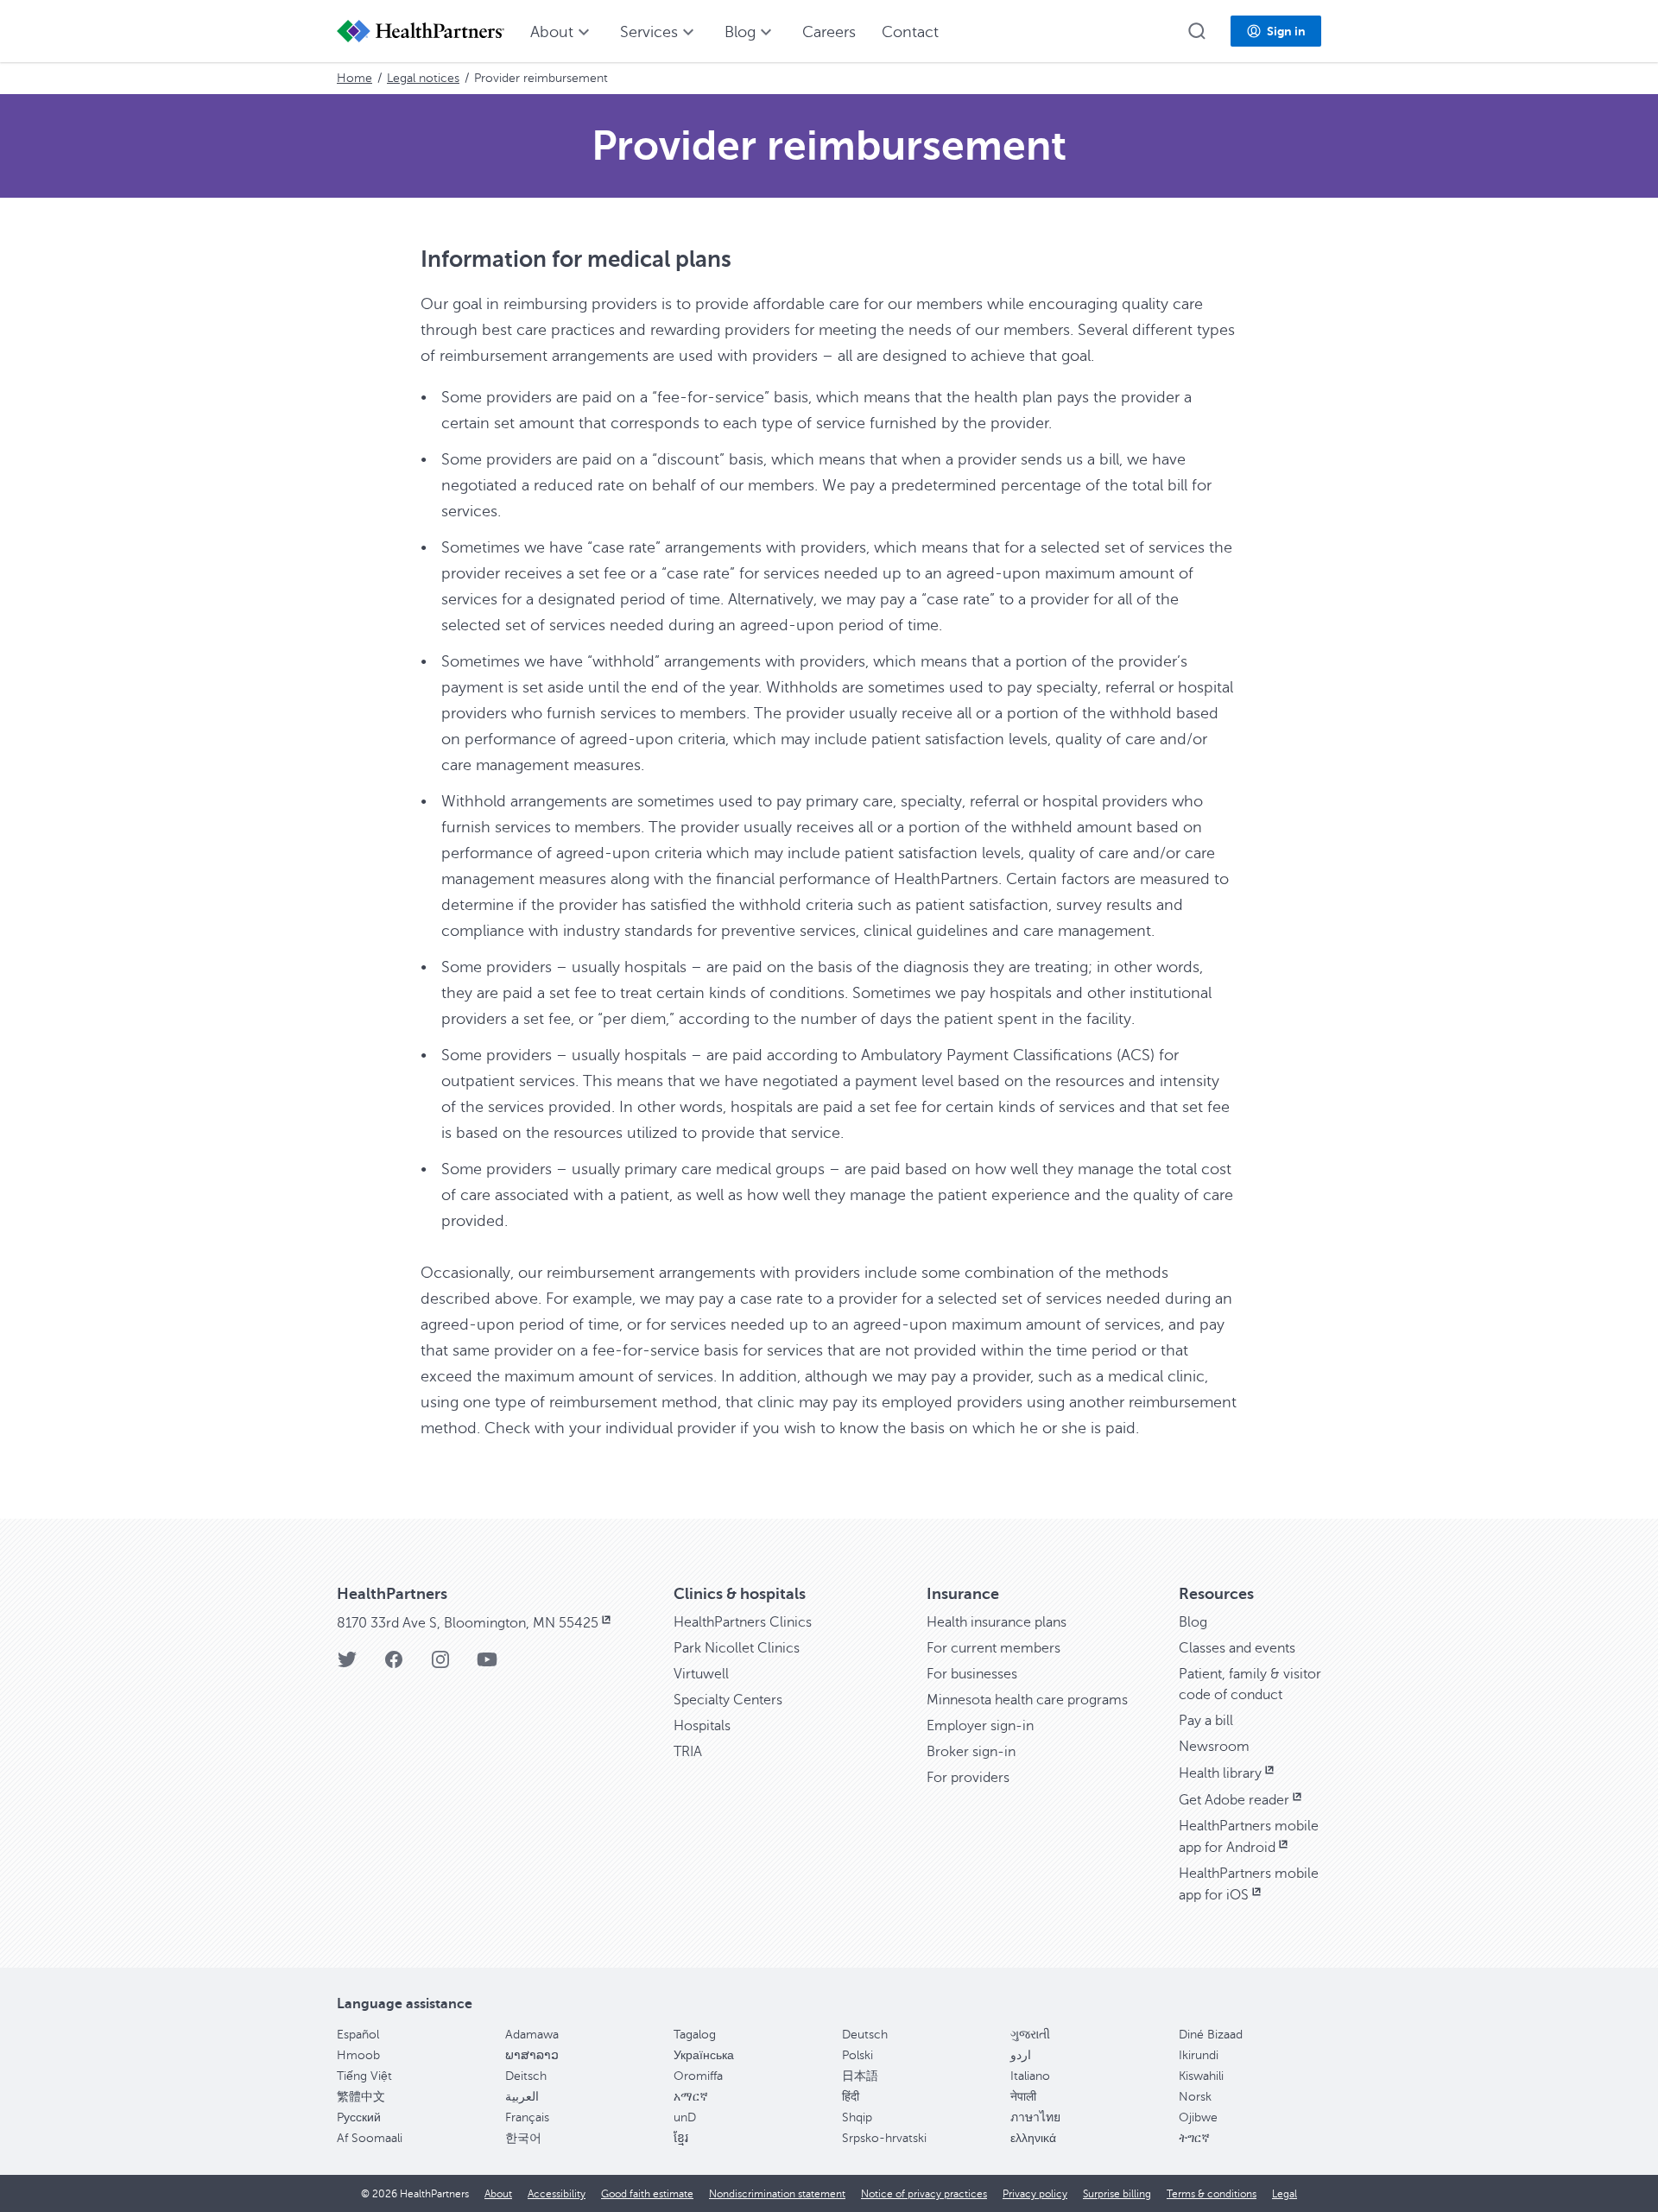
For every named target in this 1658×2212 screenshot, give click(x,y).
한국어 (523, 2138)
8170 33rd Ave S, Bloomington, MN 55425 (468, 1623)
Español (358, 2035)
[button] (1197, 31)
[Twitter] (347, 1665)
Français (527, 2117)
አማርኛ (691, 2097)
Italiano (1030, 2076)
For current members (994, 1648)
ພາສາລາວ (532, 2055)
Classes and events (1237, 1648)
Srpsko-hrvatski (884, 2138)
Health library (1220, 1773)
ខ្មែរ (681, 2138)
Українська (704, 2055)
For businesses (972, 1674)
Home (354, 78)
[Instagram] (440, 1665)
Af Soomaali (370, 2138)
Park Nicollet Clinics (737, 1648)
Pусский (359, 2117)
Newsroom (1214, 1747)
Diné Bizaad (1211, 2035)
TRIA (688, 1752)
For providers (968, 1778)
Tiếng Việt (364, 2076)
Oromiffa (698, 2076)
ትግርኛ (1194, 2138)
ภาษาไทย (1035, 2117)
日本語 (860, 2076)
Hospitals (702, 1726)
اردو (1021, 2055)
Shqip (857, 2117)
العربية (522, 2097)
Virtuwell (701, 1674)
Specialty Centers (728, 1700)
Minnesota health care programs (1027, 1700)
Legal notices (423, 78)
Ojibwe (1198, 2117)
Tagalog (695, 2035)
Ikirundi (1199, 2055)
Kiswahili (1201, 2076)
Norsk (1195, 2097)
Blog (1193, 1622)
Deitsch (526, 2076)
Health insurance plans (997, 1622)
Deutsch (865, 2035)
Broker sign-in (971, 1752)
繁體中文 (361, 2097)
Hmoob (358, 2055)
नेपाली (1023, 2097)
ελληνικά (1033, 2138)
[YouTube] (487, 1665)
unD (685, 2117)
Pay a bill (1206, 1721)
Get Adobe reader (1234, 1800)
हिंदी (851, 2097)
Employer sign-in (980, 1726)
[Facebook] (394, 1665)
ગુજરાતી (1030, 2035)
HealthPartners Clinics (743, 1622)
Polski (857, 2055)
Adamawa (532, 2035)
